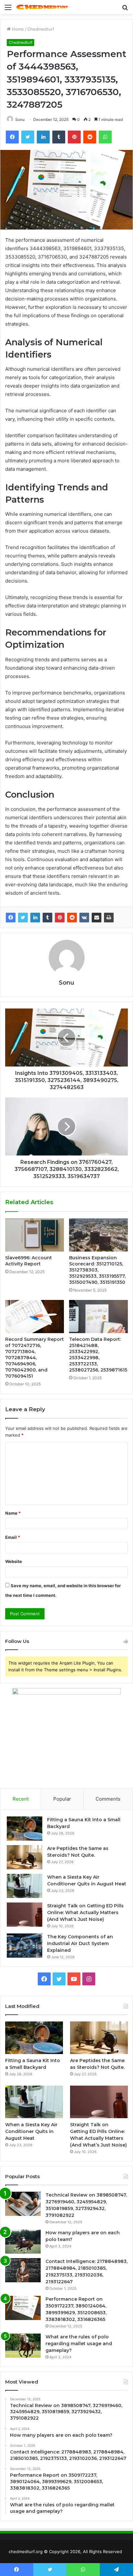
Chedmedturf (41, 29)
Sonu (20, 119)
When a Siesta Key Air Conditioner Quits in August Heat (31, 2131)
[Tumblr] (47, 918)
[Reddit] (72, 918)
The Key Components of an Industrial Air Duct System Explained (80, 1943)
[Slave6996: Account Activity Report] (35, 1235)
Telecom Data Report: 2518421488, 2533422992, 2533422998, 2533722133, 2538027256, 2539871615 (98, 1355)
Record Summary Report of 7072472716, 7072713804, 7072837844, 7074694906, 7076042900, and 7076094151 (35, 1358)
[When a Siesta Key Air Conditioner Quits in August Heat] (25, 1886)
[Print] (109, 918)
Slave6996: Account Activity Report (29, 1261)
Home (17, 29)
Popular (62, 1799)
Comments (108, 1799)
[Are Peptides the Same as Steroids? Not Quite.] (25, 1857)
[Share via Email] (97, 918)
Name (13, 1513)
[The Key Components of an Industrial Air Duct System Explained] (25, 1946)
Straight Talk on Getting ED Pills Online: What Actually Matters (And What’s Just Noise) (85, 1912)
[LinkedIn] (35, 918)
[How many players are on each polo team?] (23, 2242)
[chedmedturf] (42, 7)
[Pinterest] (60, 918)
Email (13, 1537)
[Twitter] (23, 918)
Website (14, 1561)
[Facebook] (11, 918)
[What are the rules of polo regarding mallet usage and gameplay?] (23, 2346)
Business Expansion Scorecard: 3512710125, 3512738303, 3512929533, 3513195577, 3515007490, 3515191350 (97, 1270)
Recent (21, 1799)
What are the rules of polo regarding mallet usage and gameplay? (79, 2344)
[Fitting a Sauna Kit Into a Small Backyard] (25, 1829)
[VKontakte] (84, 918)
